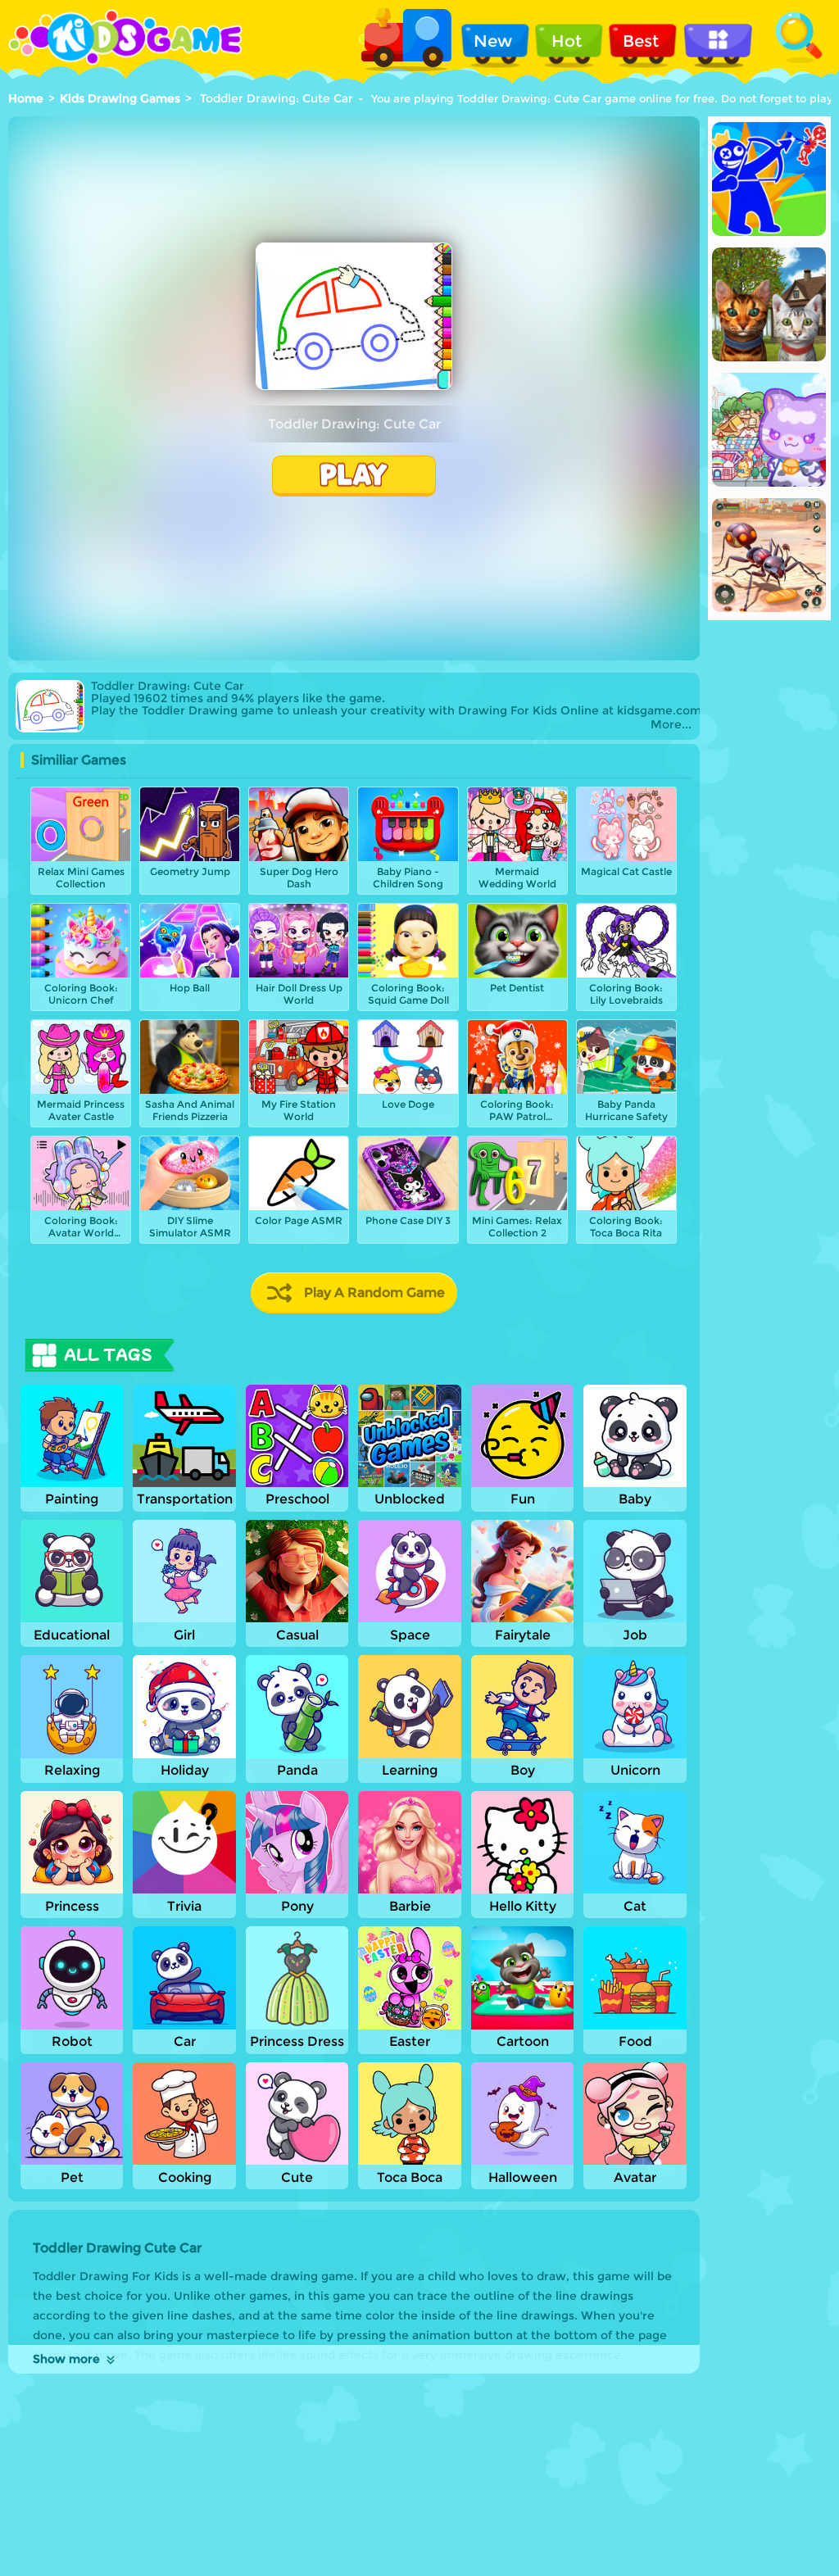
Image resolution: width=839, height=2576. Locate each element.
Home (26, 98)
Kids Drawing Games (120, 98)
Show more (66, 2359)
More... (671, 725)
